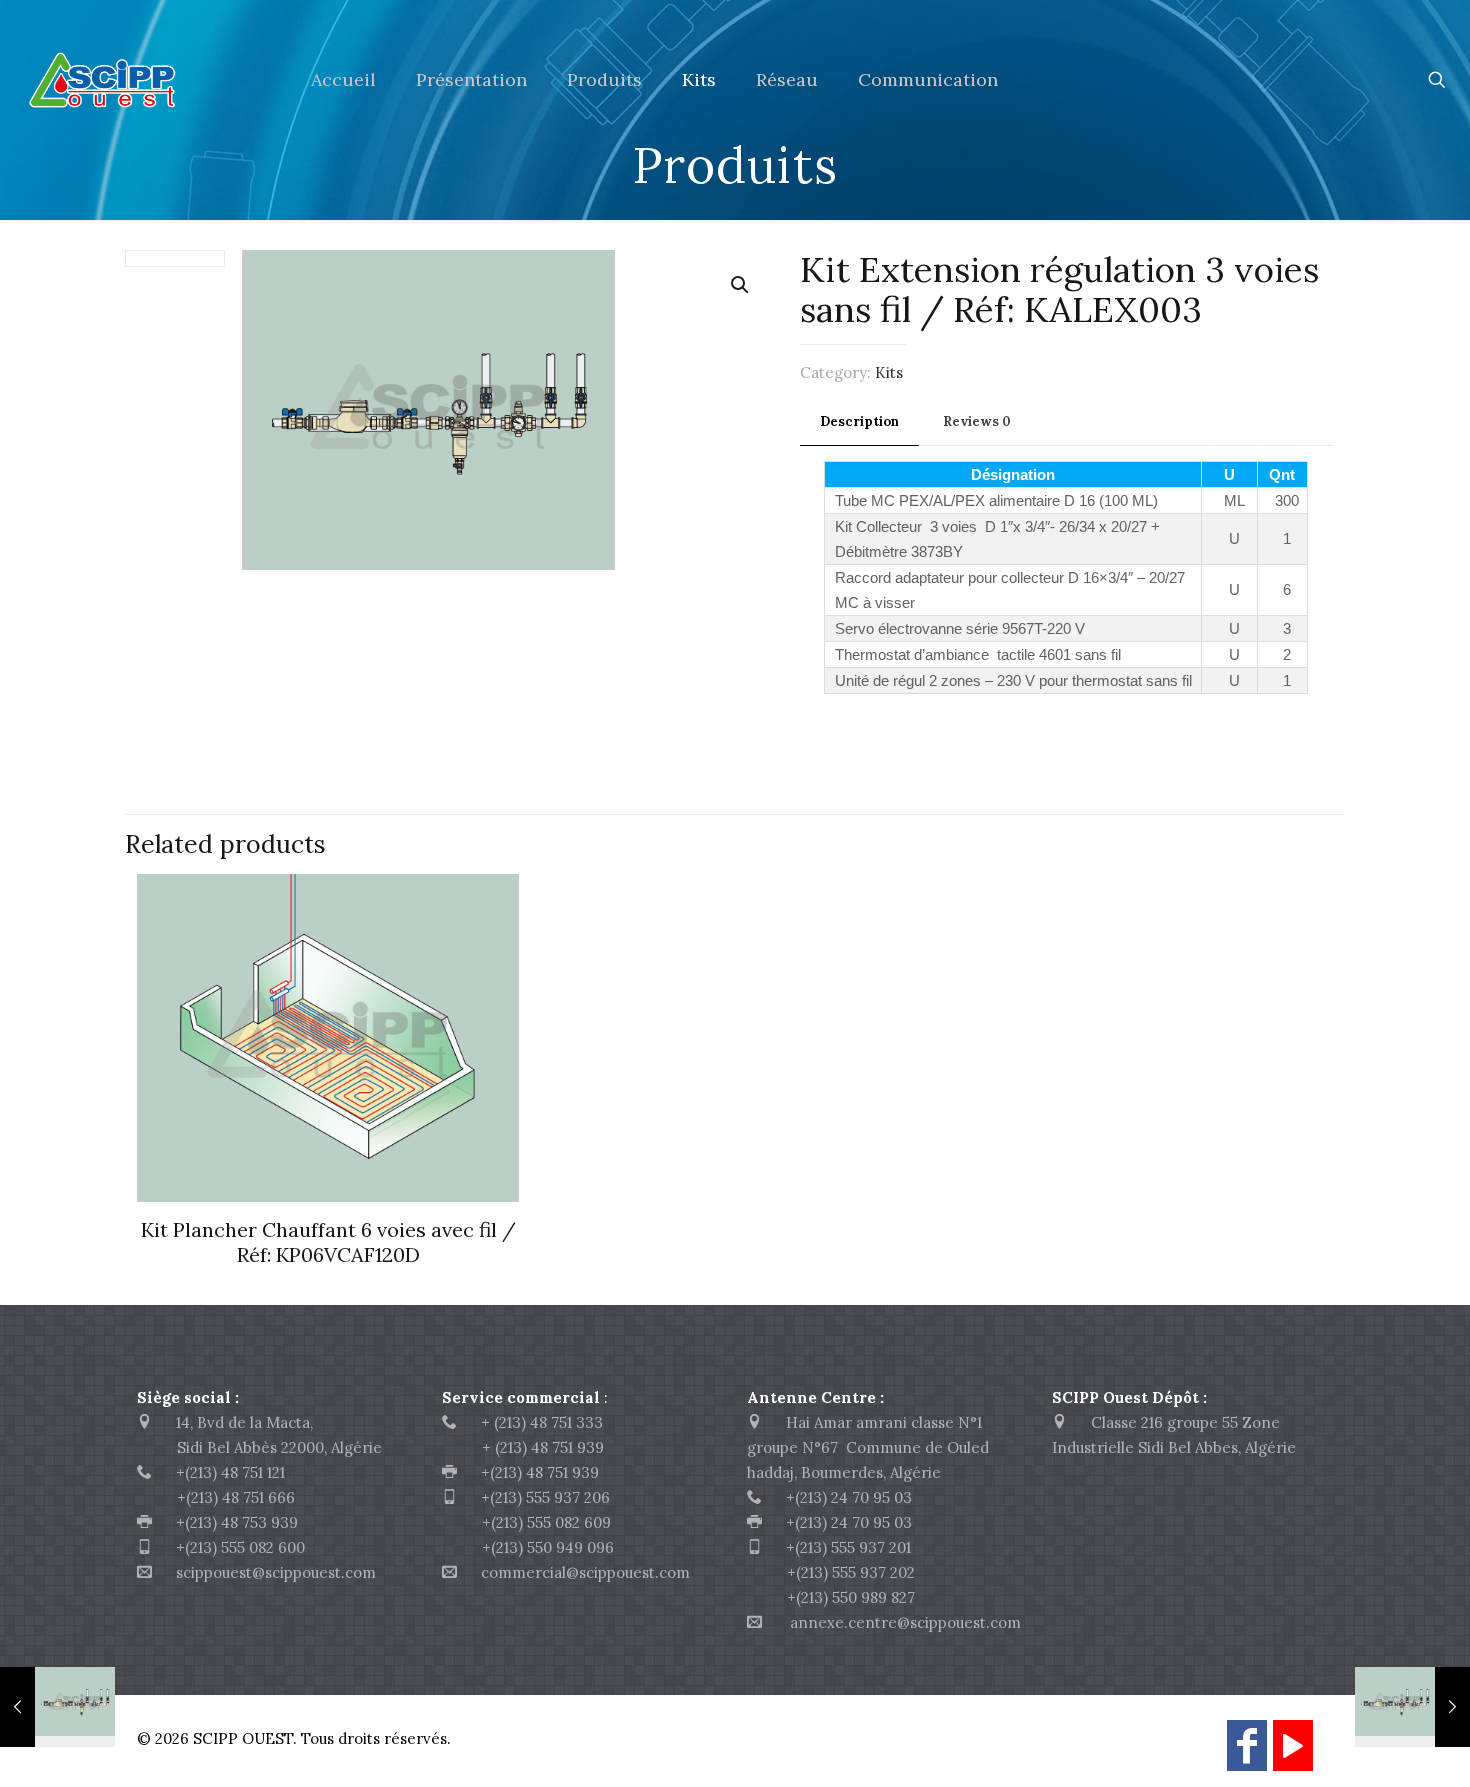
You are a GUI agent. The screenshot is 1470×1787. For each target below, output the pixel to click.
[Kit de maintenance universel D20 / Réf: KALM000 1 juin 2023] (1412, 1707)
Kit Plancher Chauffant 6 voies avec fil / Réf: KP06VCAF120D (328, 1242)
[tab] (859, 422)
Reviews (977, 421)
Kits (889, 372)
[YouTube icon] (1293, 1754)
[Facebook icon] (1247, 1754)
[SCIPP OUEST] (140, 80)
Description (859, 421)
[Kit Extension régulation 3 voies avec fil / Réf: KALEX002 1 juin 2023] (57, 1707)
